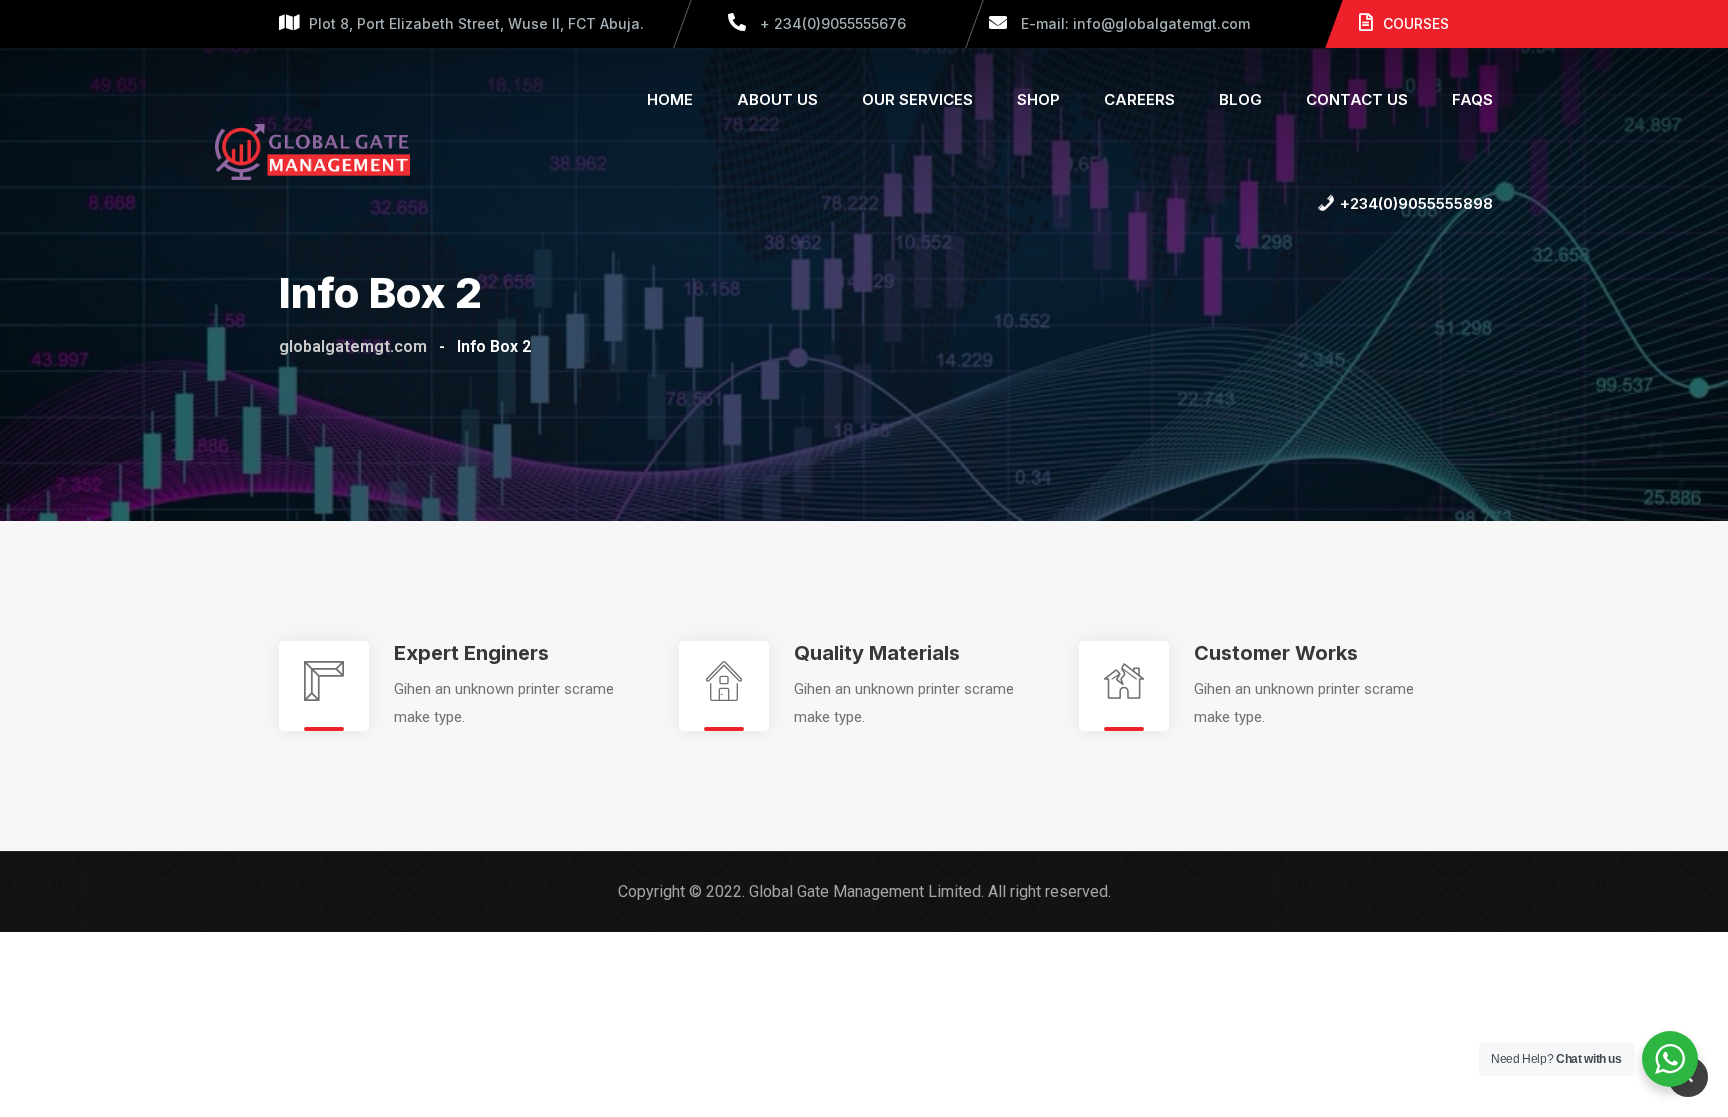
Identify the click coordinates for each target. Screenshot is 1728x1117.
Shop (1038, 99)
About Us (777, 99)
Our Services (917, 99)
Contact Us (1357, 99)
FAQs (1472, 99)
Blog (1240, 99)
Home (670, 99)
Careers (1139, 99)
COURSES (1416, 23)
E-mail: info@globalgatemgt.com (1133, 23)
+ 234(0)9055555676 (831, 23)
